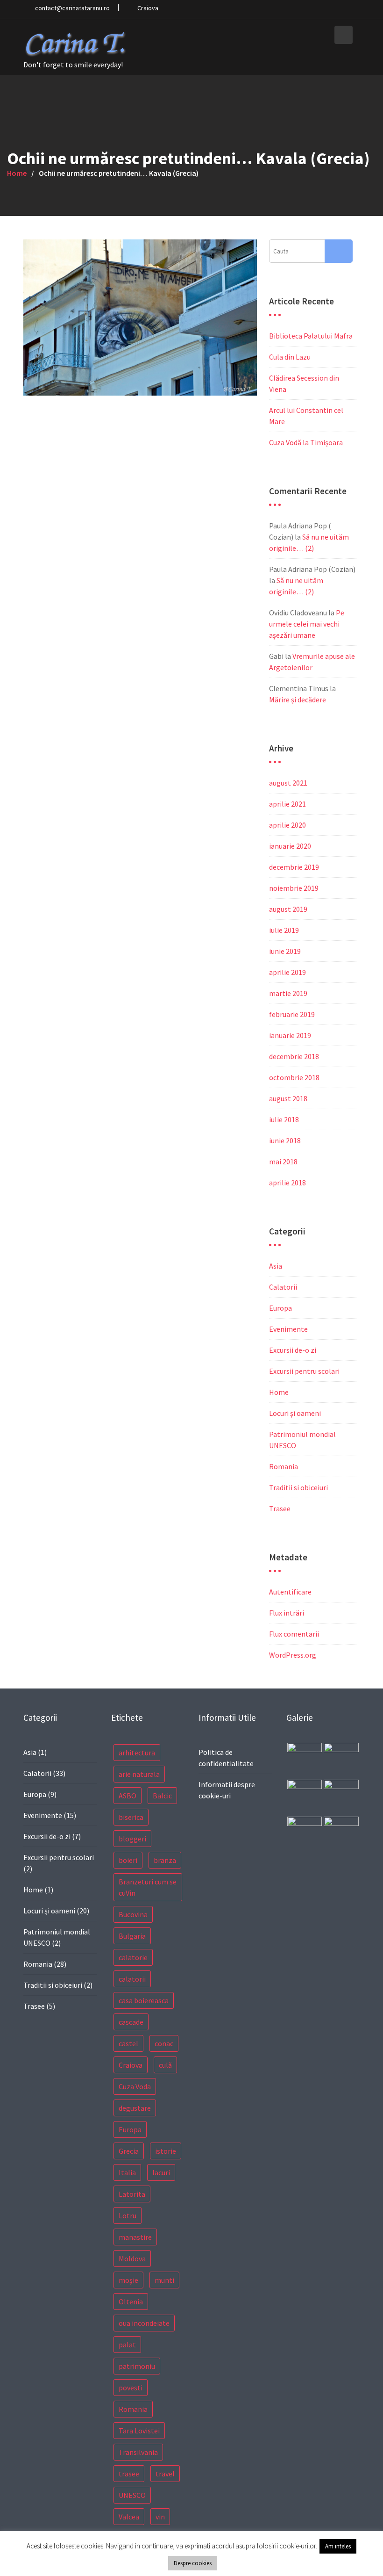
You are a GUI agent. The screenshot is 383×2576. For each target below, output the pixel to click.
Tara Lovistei (139, 2431)
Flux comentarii (294, 1634)
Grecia (129, 2151)
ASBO (128, 1796)
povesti (131, 2388)
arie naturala (139, 1774)
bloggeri (132, 1839)
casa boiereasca (144, 2000)
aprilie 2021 (287, 804)
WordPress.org (293, 1655)
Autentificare (290, 1592)
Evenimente (288, 1329)
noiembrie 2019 (294, 888)
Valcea (129, 2517)
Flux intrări (287, 1613)
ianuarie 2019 (290, 1035)
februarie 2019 (292, 1014)
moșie (128, 2280)
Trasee (280, 1508)
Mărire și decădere (298, 700)
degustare (135, 2108)
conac (164, 2043)
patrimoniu (137, 2366)
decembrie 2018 (294, 1056)
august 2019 (288, 909)
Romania (284, 1466)
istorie (166, 2151)
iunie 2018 (285, 1140)
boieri (128, 1860)
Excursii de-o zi (293, 1350)
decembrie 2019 (294, 867)
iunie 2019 (285, 951)
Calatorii (283, 1287)
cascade (131, 2022)
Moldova (132, 2259)
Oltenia (131, 2302)
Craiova (131, 2065)
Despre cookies (193, 2563)
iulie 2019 (284, 930)
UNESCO (132, 2495)
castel (128, 2043)
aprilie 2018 (287, 1183)
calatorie (133, 1957)
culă (165, 2065)
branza (165, 1860)
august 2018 (288, 1098)
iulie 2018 (284, 1119)
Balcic (162, 1796)
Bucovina (133, 1914)
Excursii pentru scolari (304, 1371)
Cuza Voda (135, 2086)
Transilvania (138, 2452)
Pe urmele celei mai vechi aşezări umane (307, 624)
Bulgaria (132, 1936)
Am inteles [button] (338, 2546)
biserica (131, 1817)
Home (279, 1392)
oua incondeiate (144, 2323)
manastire (135, 2237)
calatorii (132, 1979)
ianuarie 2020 (290, 846)
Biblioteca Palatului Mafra (311, 336)
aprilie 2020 (287, 825)
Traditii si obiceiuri (298, 1487)
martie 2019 (288, 993)
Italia (127, 2172)
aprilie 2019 (287, 972)
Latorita (132, 2194)
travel (165, 2474)
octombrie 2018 (294, 1077)
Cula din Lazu (290, 357)
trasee (129, 2474)
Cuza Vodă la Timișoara (306, 442)
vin (160, 2517)
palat (127, 2345)
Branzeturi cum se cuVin (148, 1887)
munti (164, 2280)
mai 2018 (283, 1162)
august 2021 (288, 783)
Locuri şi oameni (295, 1413)
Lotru (128, 2215)
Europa (280, 1308)
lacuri (161, 2172)
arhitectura (137, 1753)
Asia (276, 1266)
